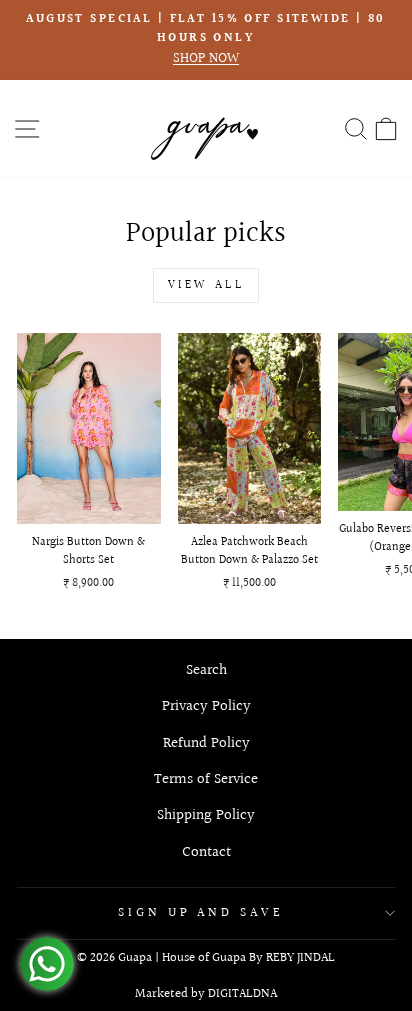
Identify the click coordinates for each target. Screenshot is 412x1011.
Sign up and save (201, 913)
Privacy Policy (206, 706)
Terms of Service (206, 779)
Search (206, 670)
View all (206, 285)
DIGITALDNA (242, 994)
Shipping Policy (206, 815)
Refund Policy (206, 743)
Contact (206, 852)
